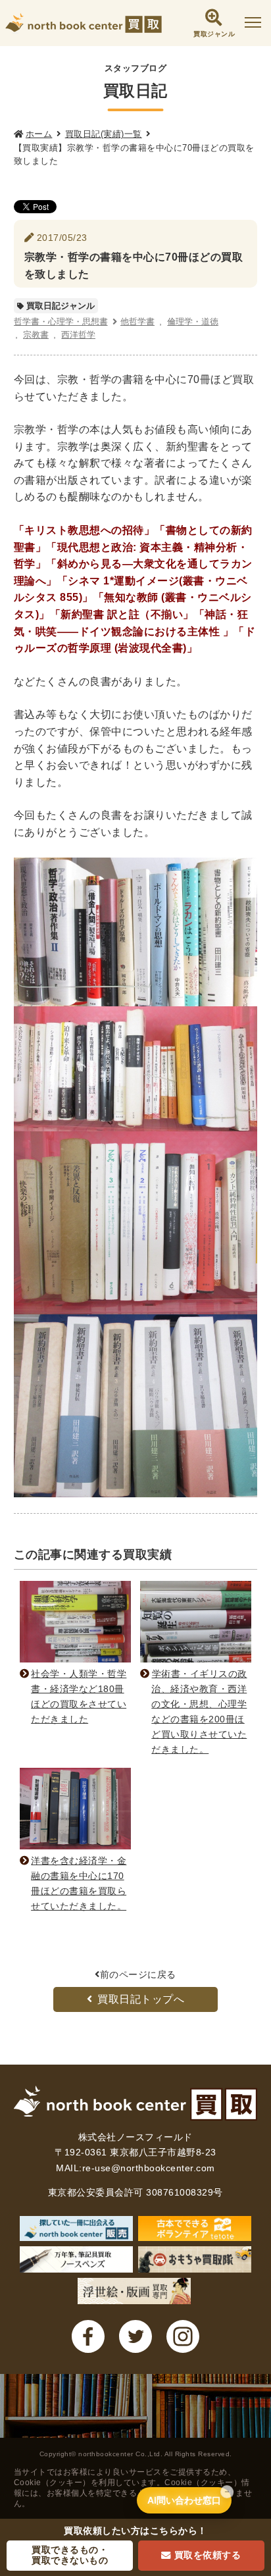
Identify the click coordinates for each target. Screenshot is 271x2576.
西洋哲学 (78, 335)
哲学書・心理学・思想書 (61, 322)
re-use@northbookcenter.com (149, 2168)
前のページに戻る (138, 1974)
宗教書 (36, 335)
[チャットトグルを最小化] (227, 2492)
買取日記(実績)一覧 (104, 134)
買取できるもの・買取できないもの (70, 2555)
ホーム (39, 134)
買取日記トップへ (141, 1999)
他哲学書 (137, 322)
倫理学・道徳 (193, 322)
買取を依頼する (208, 2555)
